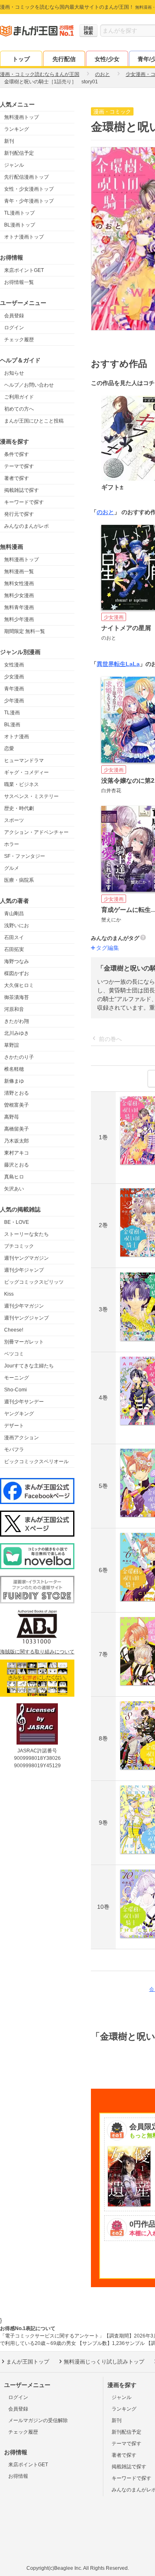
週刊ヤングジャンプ (26, 1318)
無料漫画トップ (21, 117)
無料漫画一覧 (19, 571)
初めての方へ (19, 409)
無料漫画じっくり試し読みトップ (104, 2362)
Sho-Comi (15, 1390)
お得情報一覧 (19, 282)
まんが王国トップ (28, 2362)
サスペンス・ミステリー (31, 796)
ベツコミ (14, 1354)
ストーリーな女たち (26, 1234)
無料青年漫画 (19, 607)
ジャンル (14, 165)
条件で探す (17, 454)
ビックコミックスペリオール (36, 1462)
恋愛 (9, 748)
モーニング (17, 1378)
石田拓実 (14, 949)
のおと (105, 512)
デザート (14, 1426)
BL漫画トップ (20, 225)
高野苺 (12, 1117)
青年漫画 (14, 689)
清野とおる (17, 1093)
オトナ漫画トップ (24, 237)
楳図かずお (17, 973)
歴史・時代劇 (19, 808)
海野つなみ (17, 961)
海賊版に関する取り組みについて (37, 1652)
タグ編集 (107, 948)
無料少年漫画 (19, 619)
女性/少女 (107, 59)
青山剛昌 (14, 914)
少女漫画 (14, 677)
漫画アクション (21, 1438)
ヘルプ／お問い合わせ (29, 385)
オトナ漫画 (17, 737)
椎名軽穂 (14, 1069)
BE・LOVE (17, 1222)
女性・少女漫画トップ (29, 189)
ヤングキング (19, 1414)
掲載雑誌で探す (21, 490)
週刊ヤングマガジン (26, 1258)
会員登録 (14, 316)
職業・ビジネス (21, 784)
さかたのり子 (19, 1057)
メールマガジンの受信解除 (38, 2420)
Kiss (9, 1294)
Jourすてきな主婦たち (29, 1366)
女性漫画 (14, 665)
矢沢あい (14, 1189)
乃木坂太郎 (17, 1141)
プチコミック (19, 1246)
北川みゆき (17, 1033)
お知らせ (14, 373)
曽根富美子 (17, 1105)
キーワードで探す (24, 502)
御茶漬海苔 (17, 997)
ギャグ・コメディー (26, 772)
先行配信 (64, 59)
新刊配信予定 (19, 153)
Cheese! (14, 1330)
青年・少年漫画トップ (29, 201)
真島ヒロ (14, 1177)
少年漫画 (14, 701)
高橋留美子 (17, 1129)
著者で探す (17, 478)
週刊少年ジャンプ (24, 1270)
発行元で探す (19, 514)
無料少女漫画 (19, 595)
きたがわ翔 (17, 1021)
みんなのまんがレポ (26, 526)
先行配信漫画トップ (26, 177)
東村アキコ (17, 1153)
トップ (21, 59)
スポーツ (14, 820)
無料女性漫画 (19, 583)
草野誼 (12, 1045)
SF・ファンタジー (25, 856)
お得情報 (18, 2476)
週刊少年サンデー (24, 1402)
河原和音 (14, 1009)
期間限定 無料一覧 (25, 631)
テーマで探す (19, 466)
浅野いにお (17, 926)
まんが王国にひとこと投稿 (34, 421)
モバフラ (14, 1450)
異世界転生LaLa (118, 664)
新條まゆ (14, 1081)
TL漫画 (12, 713)
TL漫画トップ (19, 213)
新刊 (9, 141)
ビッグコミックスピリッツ (34, 1282)
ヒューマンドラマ (24, 760)
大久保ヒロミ (19, 985)
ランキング (17, 129)
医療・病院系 (19, 880)
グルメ (12, 868)
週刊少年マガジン (24, 1306)
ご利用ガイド (19, 397)
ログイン (14, 328)
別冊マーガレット (24, 1342)
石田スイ (14, 937)
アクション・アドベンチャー (36, 832)
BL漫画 (12, 725)
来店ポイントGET (24, 270)
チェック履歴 (19, 340)
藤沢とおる (17, 1165)
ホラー (12, 844)
